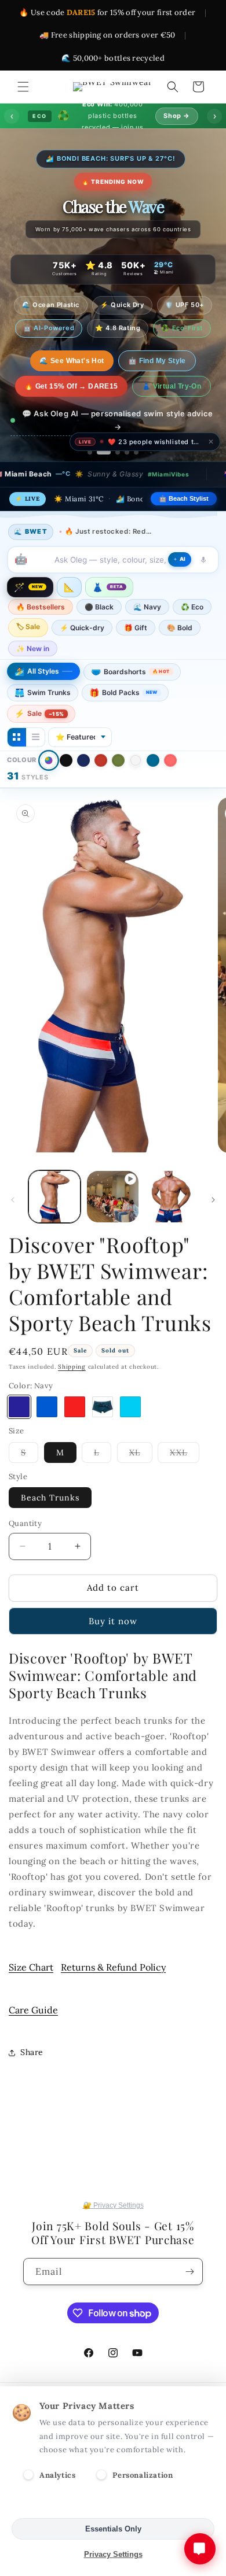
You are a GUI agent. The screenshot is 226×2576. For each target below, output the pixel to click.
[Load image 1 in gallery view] (54, 1196)
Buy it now (113, 1621)
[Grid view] (17, 737)
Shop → (177, 116)
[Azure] (47, 1407)
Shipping (72, 1367)
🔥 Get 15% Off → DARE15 (71, 386)
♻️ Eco (192, 607)
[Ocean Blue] (153, 760)
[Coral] (170, 760)
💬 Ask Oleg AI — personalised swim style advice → (118, 420)
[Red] (101, 760)
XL (141, 1455)
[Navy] (83, 760)
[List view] (35, 737)
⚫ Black (99, 607)
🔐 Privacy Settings (113, 2205)
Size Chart (31, 1967)
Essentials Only (113, 2529)
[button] (23, 87)
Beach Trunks (50, 1498)
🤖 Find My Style (157, 361)
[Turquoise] (130, 1407)
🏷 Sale (28, 627)
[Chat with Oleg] (200, 2549)
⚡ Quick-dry (82, 628)
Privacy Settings (113, 2554)
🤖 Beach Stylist (184, 498)
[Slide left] (13, 1200)
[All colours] (49, 760)
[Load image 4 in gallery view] (171, 1196)
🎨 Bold (180, 628)
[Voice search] (203, 560)
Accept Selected (113, 2503)
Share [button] (32, 2052)
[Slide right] (213, 1200)
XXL (185, 1455)
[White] (136, 760)
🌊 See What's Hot (72, 361)
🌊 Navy (147, 607)
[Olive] (118, 760)
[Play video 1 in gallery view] (112, 1196)
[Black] (66, 760)
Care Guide (33, 2010)
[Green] (103, 1407)
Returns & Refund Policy (113, 1967)
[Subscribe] (189, 2272)
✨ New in (33, 648)
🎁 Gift (136, 628)
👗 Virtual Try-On (172, 386)
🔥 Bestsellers (41, 607)
